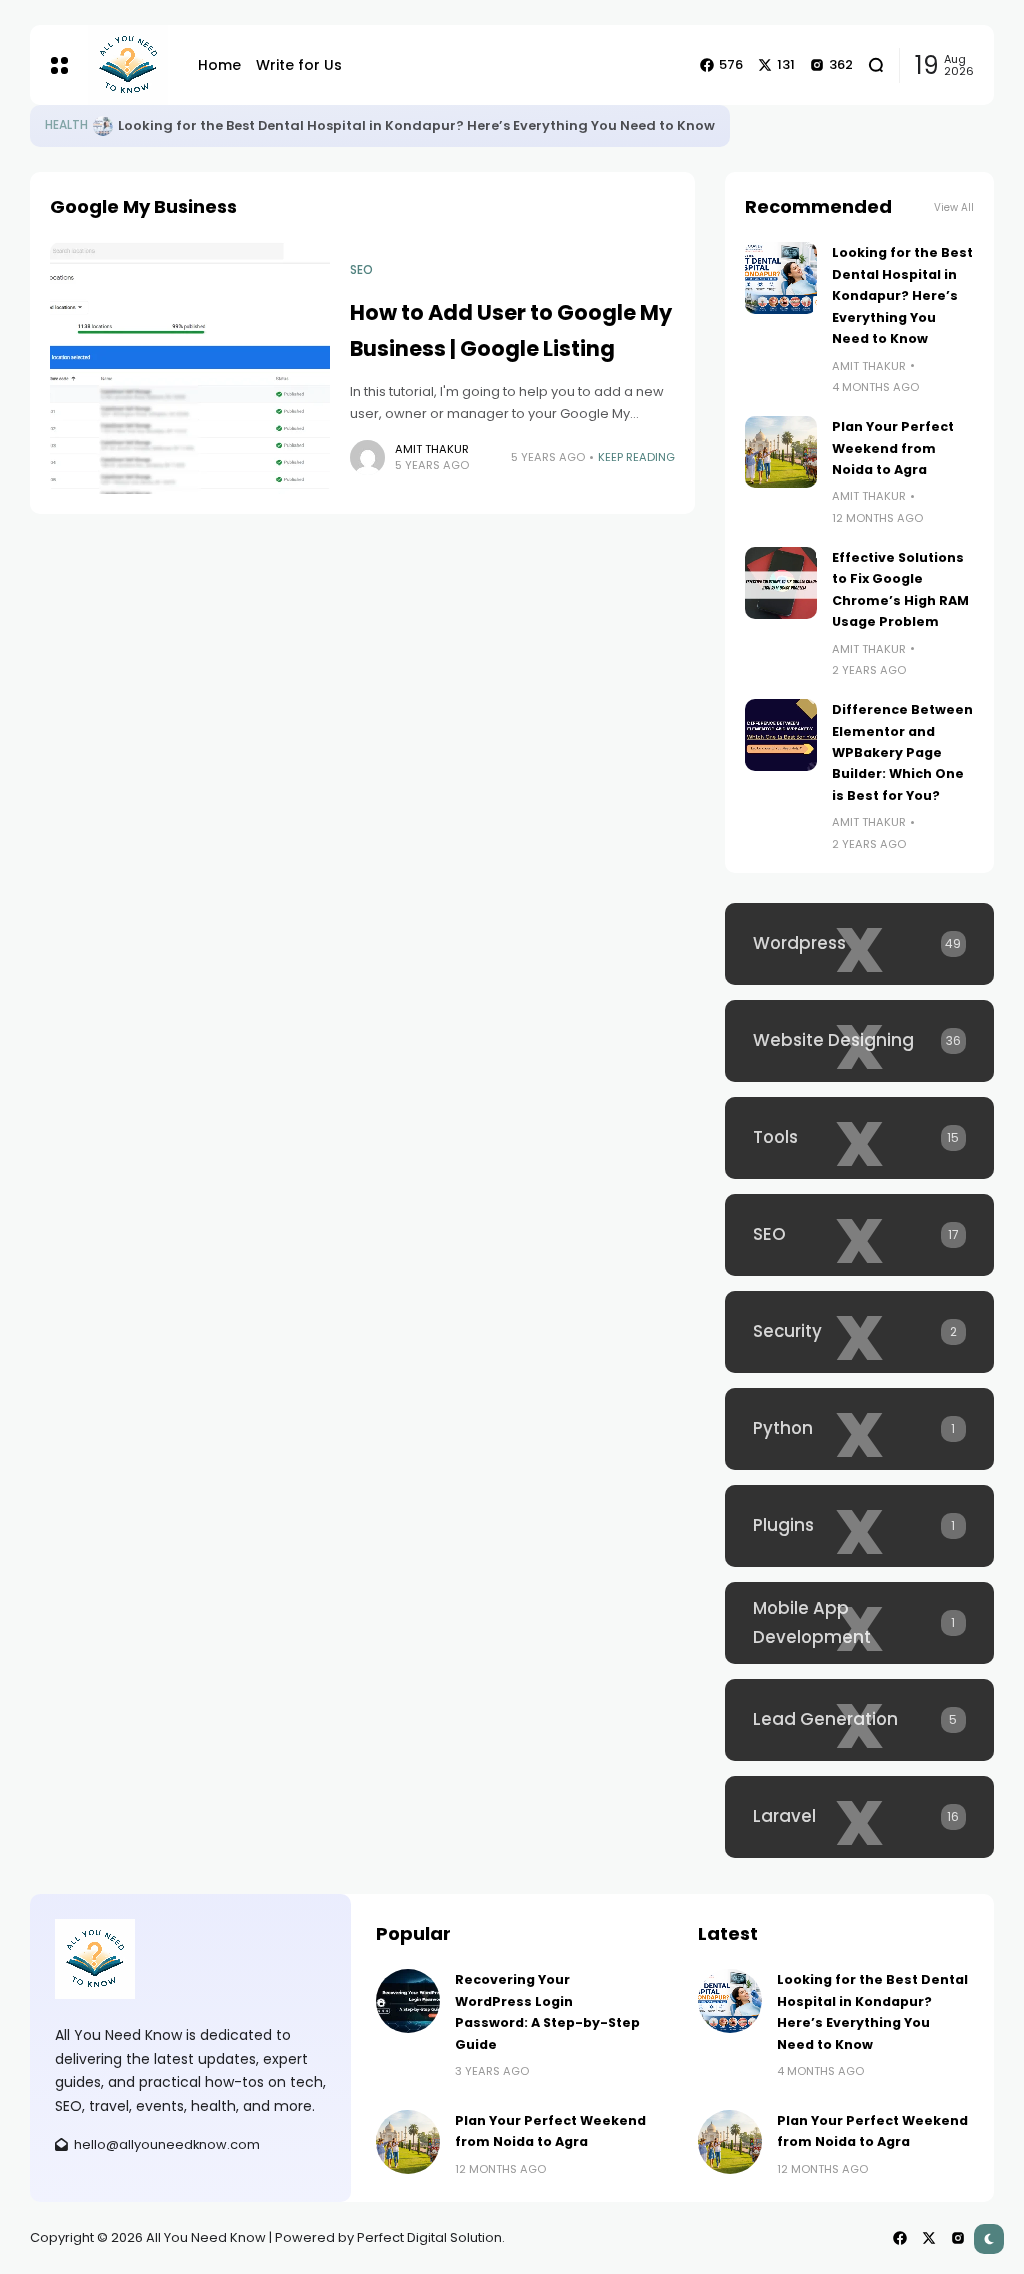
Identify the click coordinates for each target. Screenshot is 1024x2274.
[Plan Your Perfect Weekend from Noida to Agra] (781, 452)
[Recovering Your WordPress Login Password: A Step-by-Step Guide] (408, 2001)
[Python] (859, 1429)
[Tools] (859, 1138)
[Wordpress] (859, 944)
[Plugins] (859, 1526)
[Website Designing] (859, 1041)
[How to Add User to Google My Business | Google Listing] (190, 368)
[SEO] (859, 1235)
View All (954, 207)
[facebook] (900, 2238)
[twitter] (929, 2238)
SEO (361, 270)
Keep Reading (636, 457)
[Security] (859, 1332)
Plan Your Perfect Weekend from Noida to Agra (893, 448)
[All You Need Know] (128, 65)
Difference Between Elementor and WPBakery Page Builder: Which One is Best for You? (902, 752)
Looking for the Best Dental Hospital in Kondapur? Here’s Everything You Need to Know (416, 125)
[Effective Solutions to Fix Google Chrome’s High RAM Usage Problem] (781, 583)
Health (66, 125)
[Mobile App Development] (859, 1623)
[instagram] (958, 2238)
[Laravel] (859, 1817)
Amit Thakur (432, 449)
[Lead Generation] (859, 1720)
